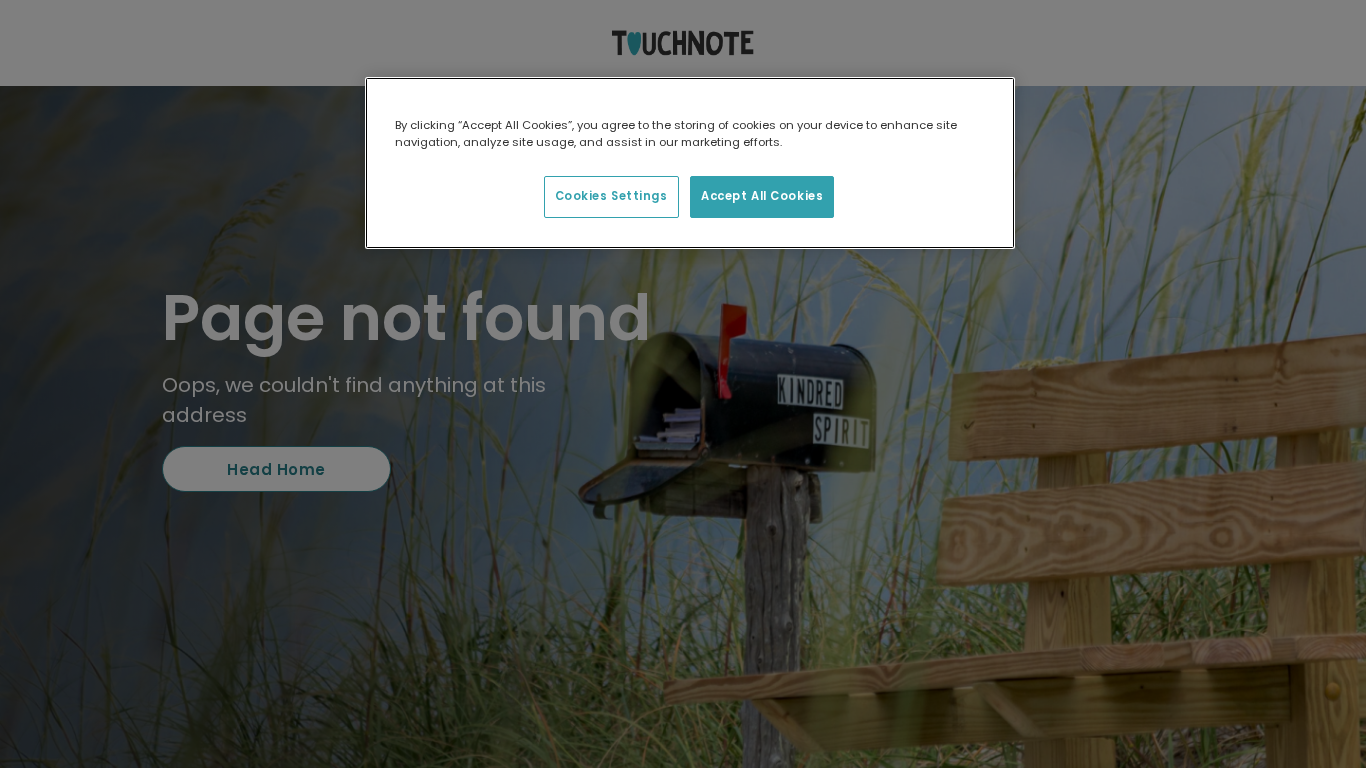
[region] (690, 163)
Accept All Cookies (762, 196)
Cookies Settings (611, 196)
